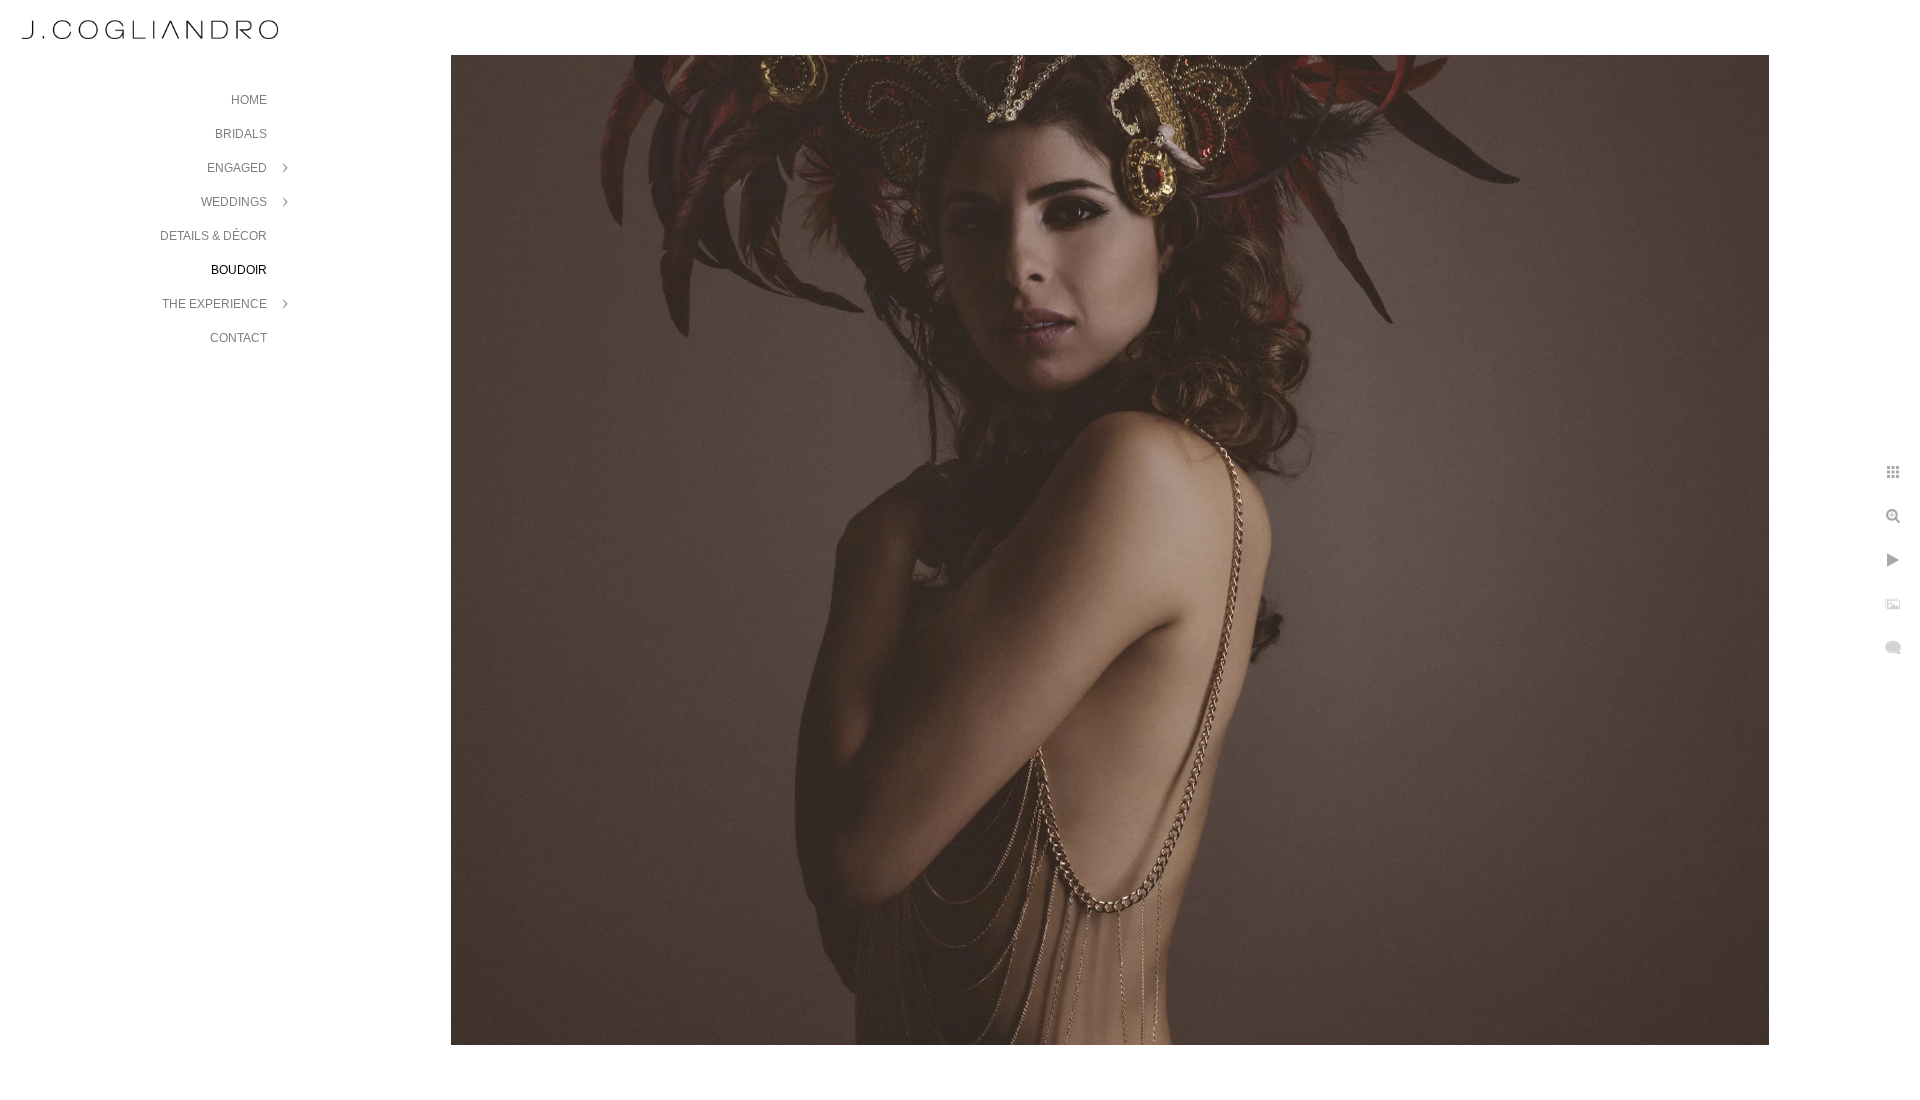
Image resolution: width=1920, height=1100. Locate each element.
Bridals (241, 134)
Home (249, 100)
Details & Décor (213, 236)
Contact (238, 338)
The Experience (214, 304)
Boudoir (239, 270)
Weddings (234, 202)
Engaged (237, 168)
